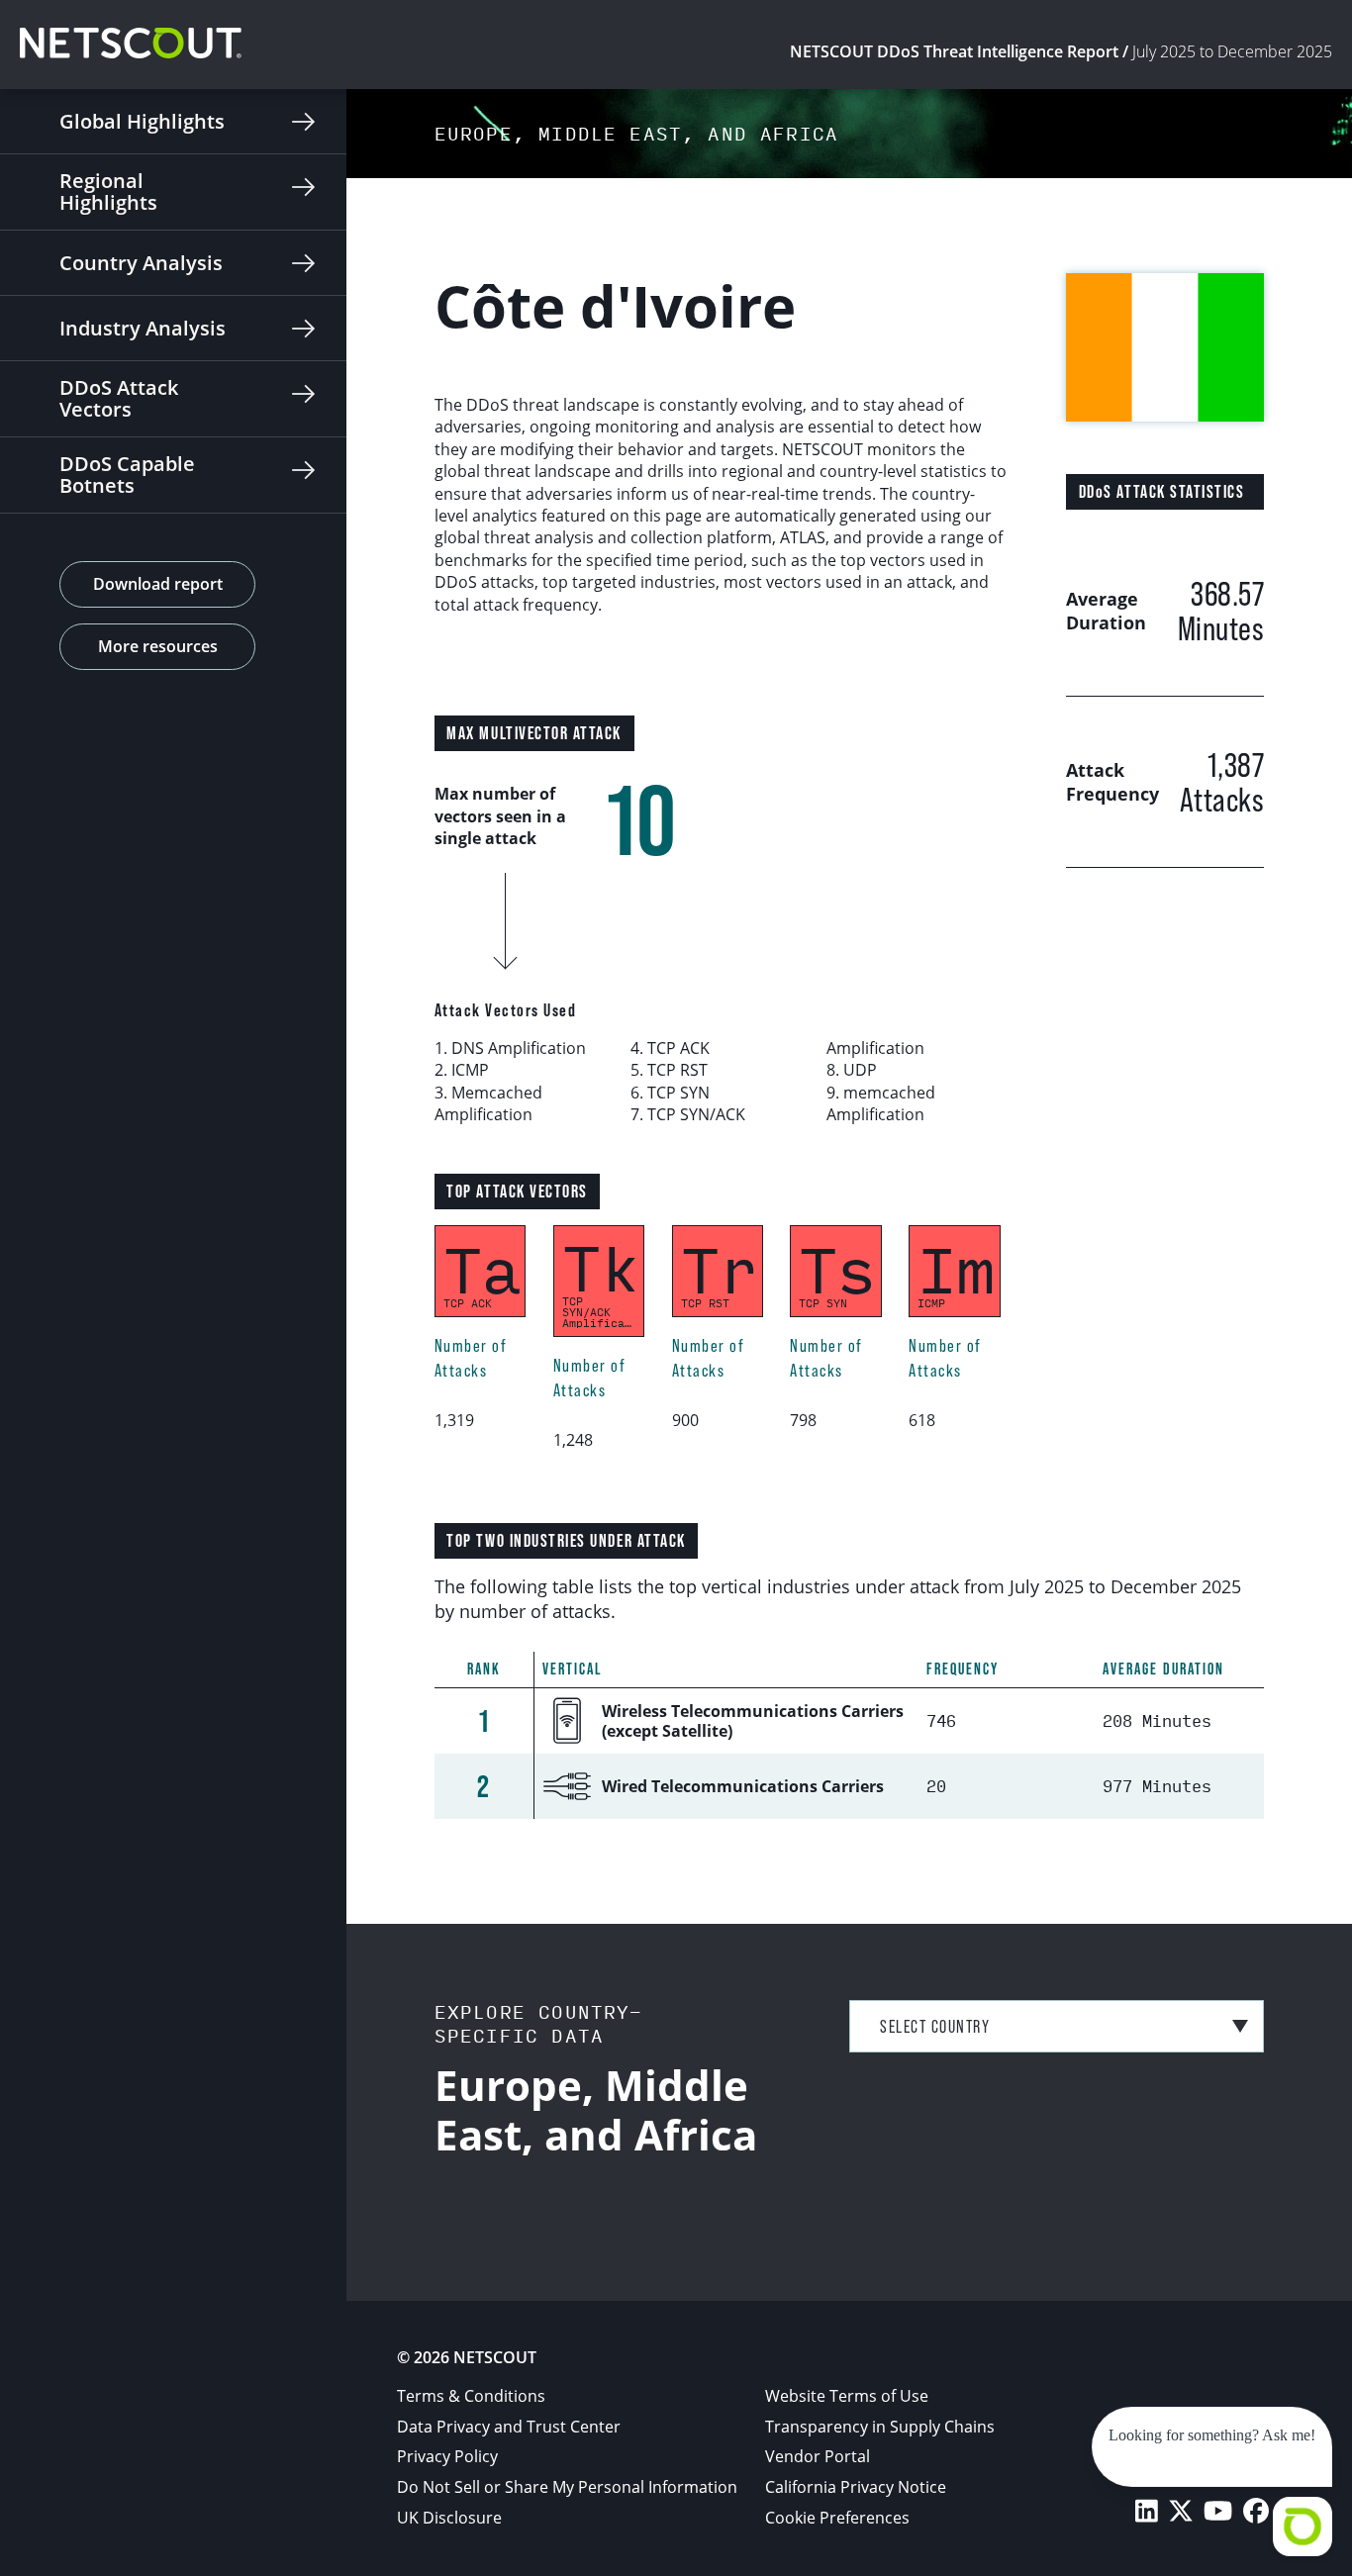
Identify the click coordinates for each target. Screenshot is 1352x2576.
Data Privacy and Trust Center (509, 2427)
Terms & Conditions (471, 2396)
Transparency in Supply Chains (880, 2427)
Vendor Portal (818, 2456)
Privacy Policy (447, 2456)
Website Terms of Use (847, 2396)
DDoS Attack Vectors (119, 398)
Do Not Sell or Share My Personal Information (567, 2487)
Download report (158, 584)
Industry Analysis (143, 328)
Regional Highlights (108, 191)
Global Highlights (142, 121)
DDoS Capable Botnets (127, 475)
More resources (158, 646)
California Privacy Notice (856, 2487)
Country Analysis (141, 263)
